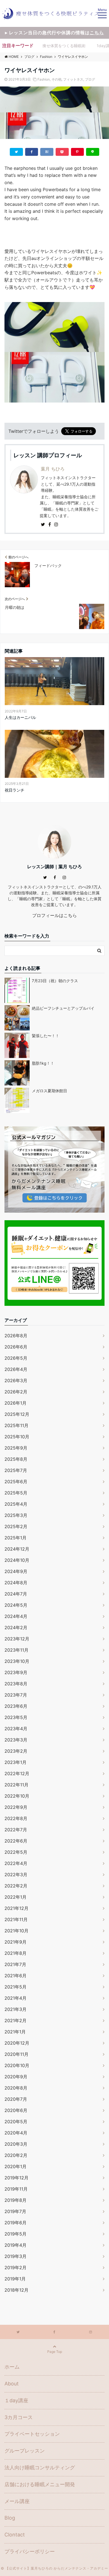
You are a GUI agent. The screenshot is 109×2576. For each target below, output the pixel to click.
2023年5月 (16, 1717)
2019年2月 (16, 2268)
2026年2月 (16, 1392)
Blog (10, 2518)
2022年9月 (16, 1807)
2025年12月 (17, 1414)
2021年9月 (16, 1942)
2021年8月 (16, 1953)
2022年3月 (16, 1875)
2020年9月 (16, 2077)
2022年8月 (16, 1818)
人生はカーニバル (20, 717)
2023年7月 (16, 1695)
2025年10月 (17, 1437)
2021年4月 (16, 1998)
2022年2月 (16, 1886)
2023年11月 (16, 1650)
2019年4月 (16, 2245)
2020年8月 (16, 2088)
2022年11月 (16, 1785)
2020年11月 (16, 2054)
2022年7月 (16, 1830)
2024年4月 (16, 1616)
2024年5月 (16, 1605)
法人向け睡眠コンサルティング (40, 2468)
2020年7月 (16, 2099)
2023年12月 (17, 1639)
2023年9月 (16, 1672)
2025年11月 (16, 1425)
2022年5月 (16, 1852)
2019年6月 (16, 2223)
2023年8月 (16, 1684)
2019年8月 (16, 2200)
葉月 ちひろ (53, 469)
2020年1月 (16, 2166)
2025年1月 (16, 1538)
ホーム (12, 2367)
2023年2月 (16, 1751)
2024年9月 (16, 1571)
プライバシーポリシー (30, 2551)
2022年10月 (17, 1796)
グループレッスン (25, 2451)
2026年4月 (16, 1369)
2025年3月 (16, 1515)
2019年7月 (15, 2211)
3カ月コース (19, 2417)
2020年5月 (16, 2122)
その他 (56, 79)
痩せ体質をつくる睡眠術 (64, 46)
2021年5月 (16, 1987)
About (12, 2384)
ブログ (90, 79)
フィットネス (73, 79)
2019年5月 (16, 2234)
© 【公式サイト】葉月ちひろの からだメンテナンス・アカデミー (54, 2568)
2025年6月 (16, 1482)
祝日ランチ (15, 790)
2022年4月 (16, 1863)
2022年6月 (16, 1841)
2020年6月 (16, 2110)
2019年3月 (16, 2256)
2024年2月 (16, 1628)
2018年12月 (16, 2290)
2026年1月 (16, 1403)
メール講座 (17, 2501)
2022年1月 (16, 1897)
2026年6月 (16, 1347)
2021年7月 (15, 1964)
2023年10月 (17, 1661)
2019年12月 (16, 2178)
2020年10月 (17, 2065)
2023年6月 (16, 1706)
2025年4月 (16, 1504)
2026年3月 (16, 1380)
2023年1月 (16, 1762)
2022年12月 (17, 1773)
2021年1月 (15, 2032)
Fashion (44, 79)
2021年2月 (16, 2020)
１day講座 (16, 2400)
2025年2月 (16, 1526)
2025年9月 (16, 1448)
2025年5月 (16, 1493)
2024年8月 (16, 1583)
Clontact (15, 2535)
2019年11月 (16, 2189)
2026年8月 (16, 1336)
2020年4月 (16, 2133)
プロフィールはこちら (54, 915)
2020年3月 (16, 2144)
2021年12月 (16, 1908)
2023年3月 (16, 1740)
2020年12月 (17, 2043)
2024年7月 (16, 1594)
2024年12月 (17, 1549)
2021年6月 (16, 1976)
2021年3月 (16, 2009)
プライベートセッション (32, 2434)
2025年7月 (16, 1470)
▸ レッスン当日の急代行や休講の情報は (54, 33)
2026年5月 (16, 1358)
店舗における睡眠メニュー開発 (40, 2484)
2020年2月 (16, 2155)
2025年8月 (16, 1459)
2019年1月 (15, 2279)
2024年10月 (17, 1560)
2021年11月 (16, 1919)
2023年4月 (16, 1729)
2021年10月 (16, 1931)
